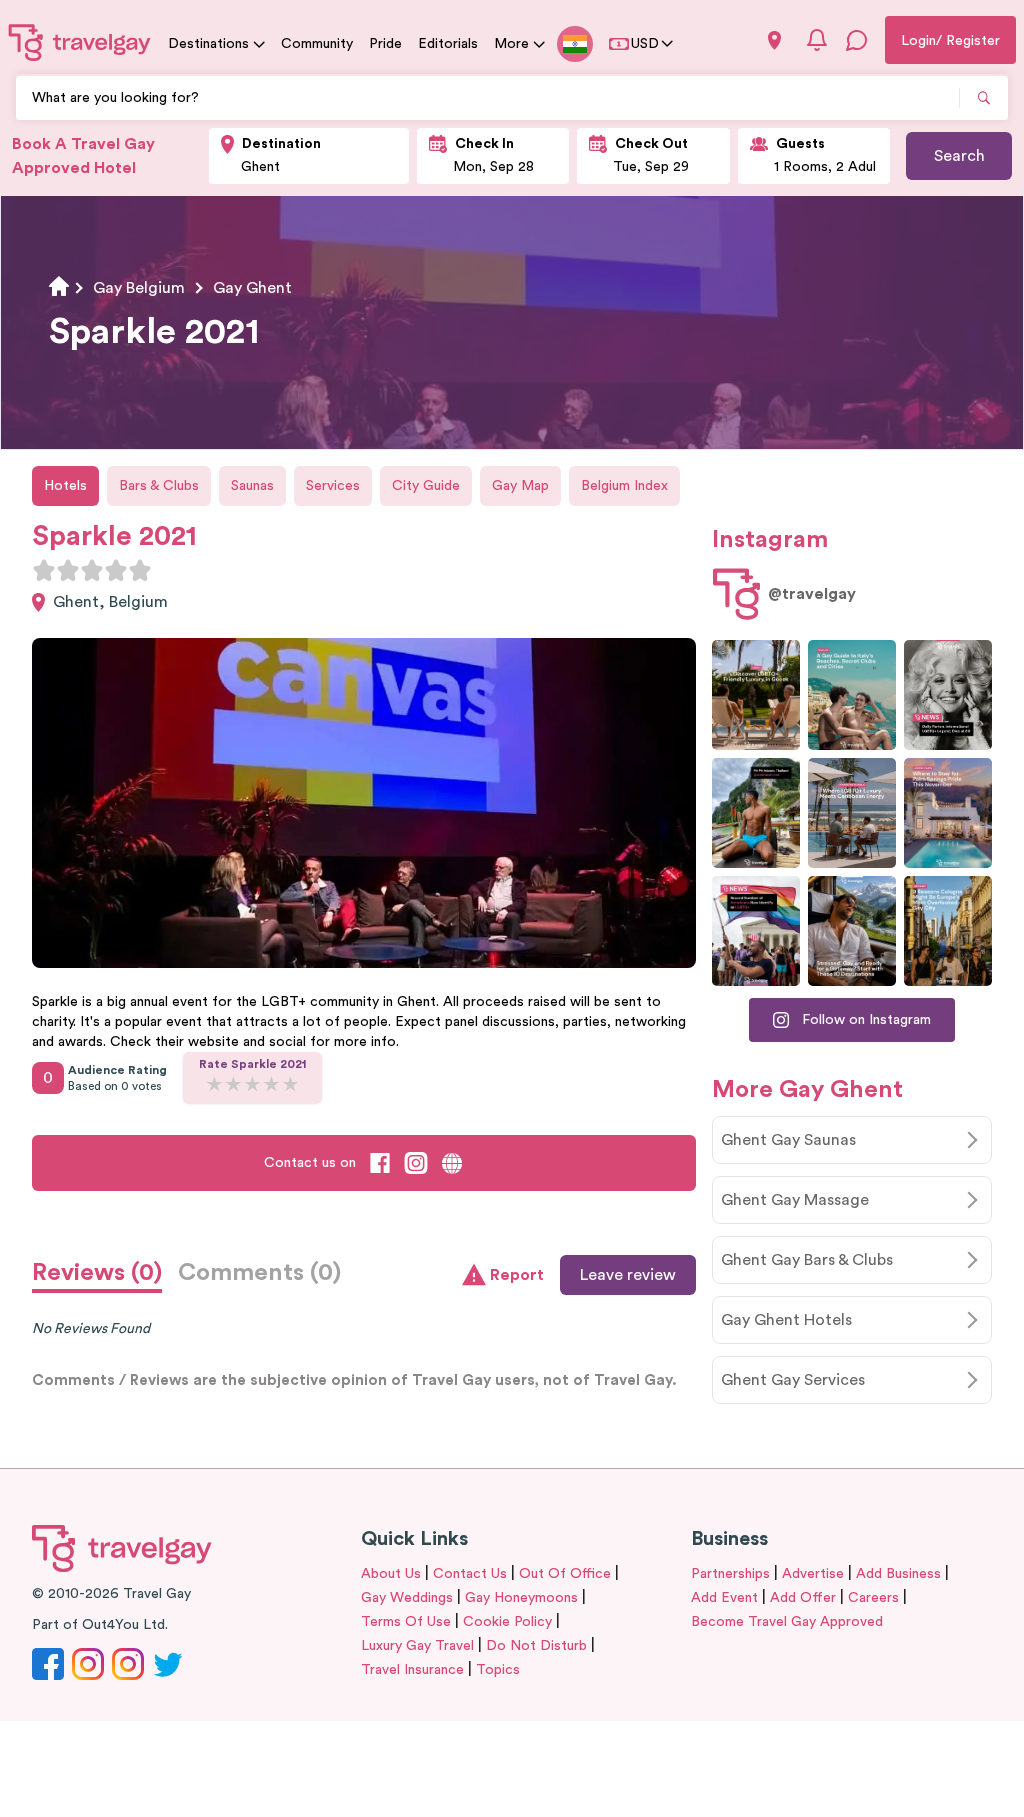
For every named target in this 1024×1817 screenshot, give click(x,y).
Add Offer (803, 1598)
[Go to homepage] (80, 42)
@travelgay (812, 594)
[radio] (44, 570)
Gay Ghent (252, 288)
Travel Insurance (412, 1670)
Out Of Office (565, 1574)
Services (333, 486)
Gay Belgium (139, 288)
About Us (391, 1574)
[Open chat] (857, 40)
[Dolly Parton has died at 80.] (948, 695)
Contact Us (470, 1574)
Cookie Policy (507, 1622)
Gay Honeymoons (521, 1598)
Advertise (813, 1574)
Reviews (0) (97, 1273)
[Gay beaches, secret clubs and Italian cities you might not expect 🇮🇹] (852, 695)
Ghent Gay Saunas (788, 1140)
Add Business (898, 1574)
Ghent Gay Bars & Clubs (807, 1260)
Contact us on (310, 1163)
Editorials (448, 44)
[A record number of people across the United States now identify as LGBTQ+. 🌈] (756, 931)
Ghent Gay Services (793, 1380)
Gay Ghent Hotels (786, 1320)
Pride (385, 44)
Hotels (65, 486)
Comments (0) (259, 1273)
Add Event (724, 1598)
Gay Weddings (407, 1598)
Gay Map (520, 486)
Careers (873, 1598)
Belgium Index (624, 486)
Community (317, 44)
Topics (498, 1670)
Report (517, 1275)
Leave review (628, 1275)
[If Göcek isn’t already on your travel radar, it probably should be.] (756, 695)
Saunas (252, 486)
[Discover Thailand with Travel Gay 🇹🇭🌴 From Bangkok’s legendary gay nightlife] (756, 813)
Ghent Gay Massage (795, 1200)
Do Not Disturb (536, 1646)
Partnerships (730, 1574)
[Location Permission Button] (774, 40)
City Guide (426, 486)
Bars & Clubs (159, 486)
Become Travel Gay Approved (787, 1622)
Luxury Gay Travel (417, 1646)
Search (959, 156)
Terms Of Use (406, 1622)
